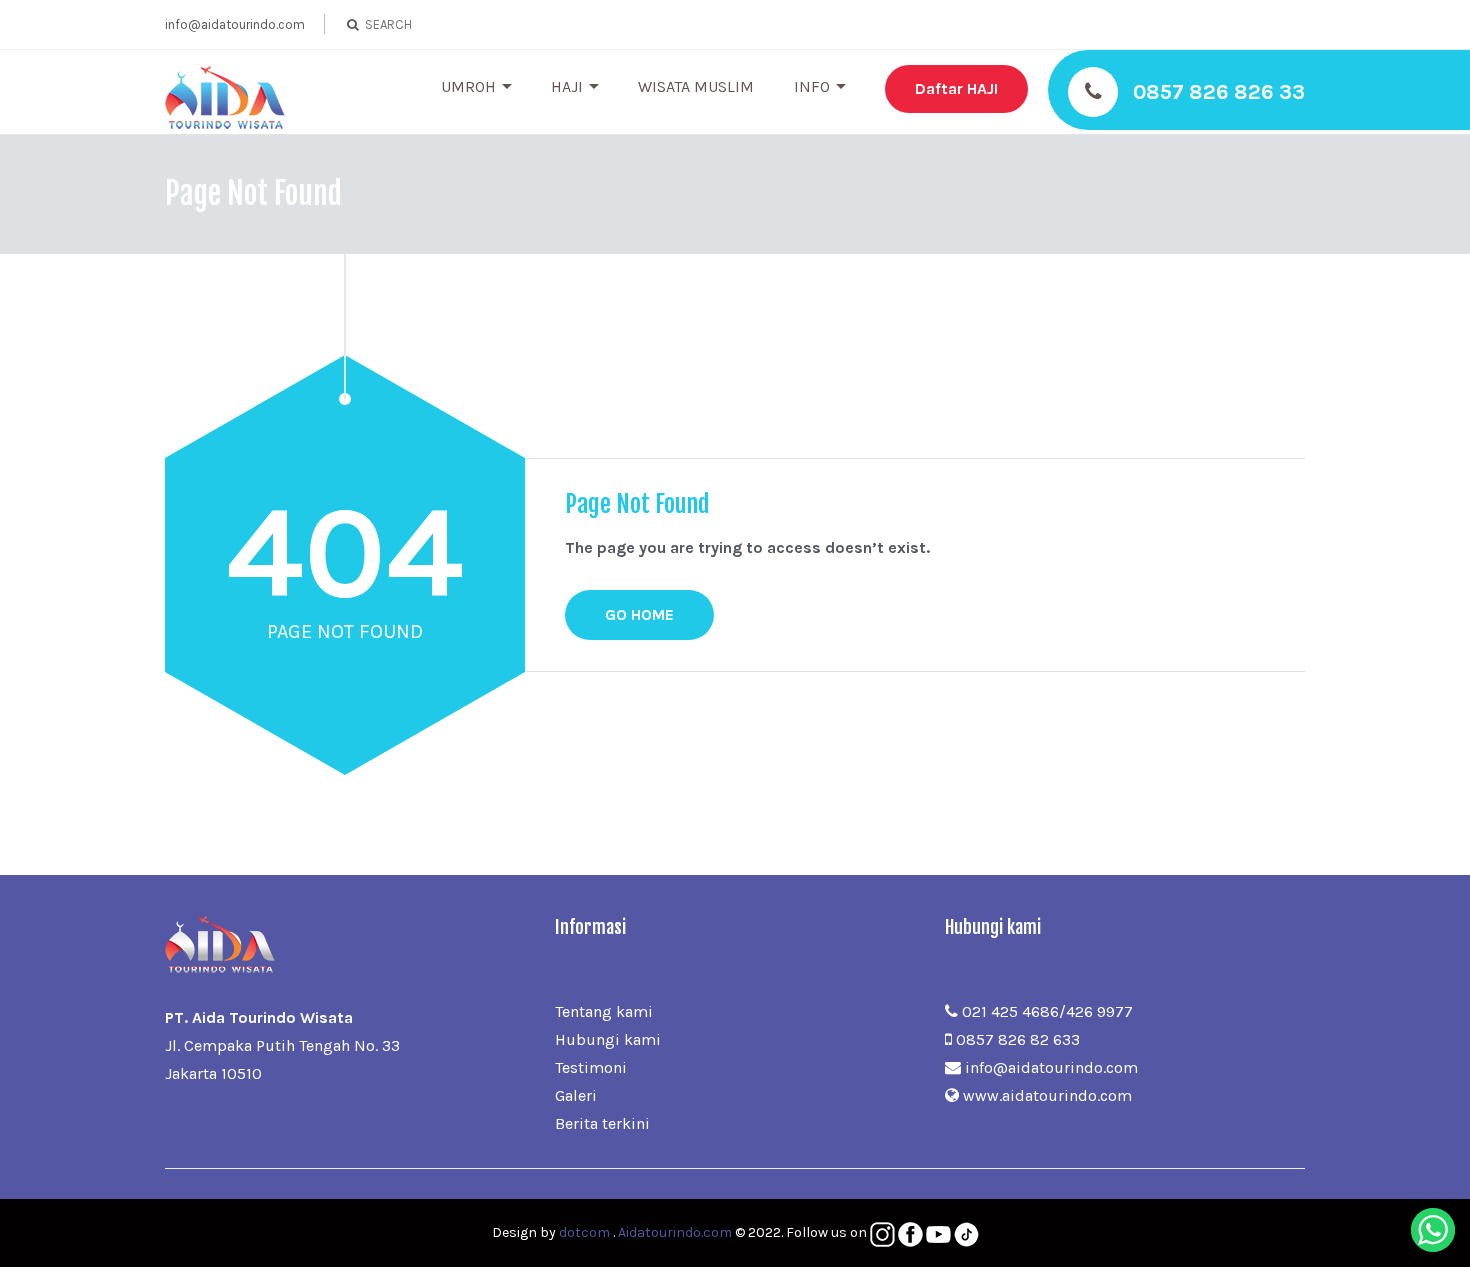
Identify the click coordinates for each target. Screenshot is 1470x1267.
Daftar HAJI (956, 88)
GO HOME (639, 614)
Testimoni (591, 1067)
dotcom (584, 1232)
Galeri (576, 1095)
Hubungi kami (608, 1039)
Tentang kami (604, 1011)
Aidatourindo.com (675, 1232)
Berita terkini (602, 1123)
